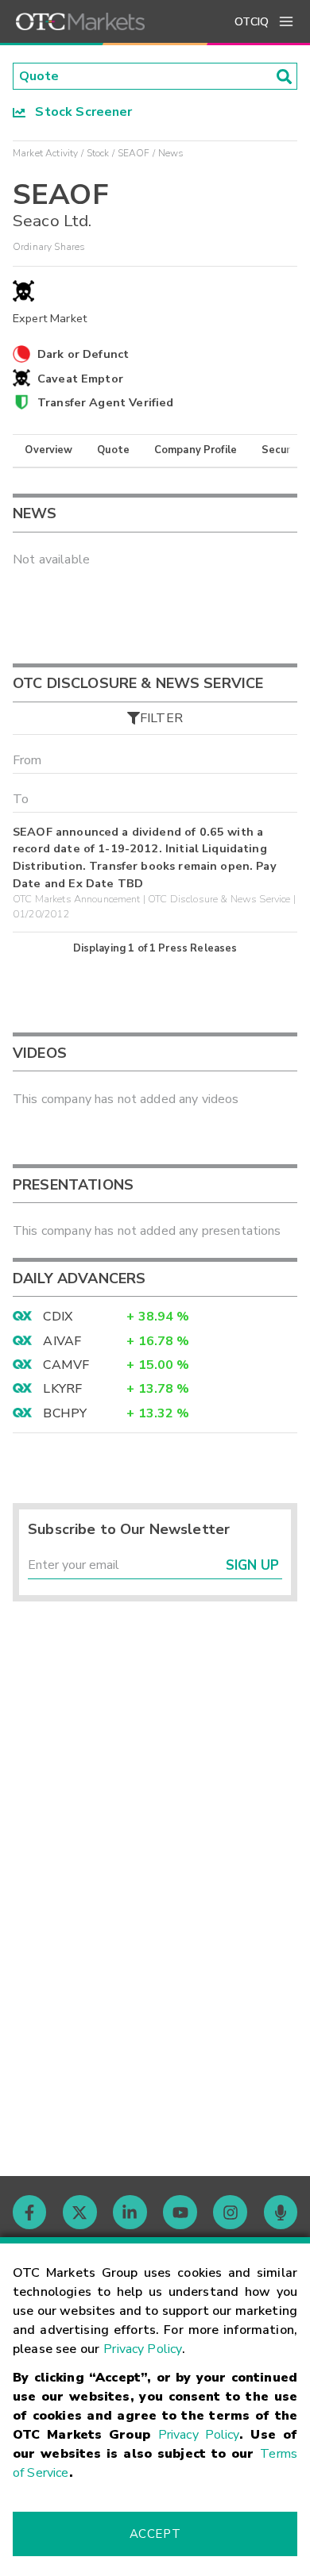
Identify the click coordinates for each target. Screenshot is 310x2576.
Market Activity (45, 153)
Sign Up (252, 1565)
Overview (48, 450)
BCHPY (65, 1413)
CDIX (58, 1317)
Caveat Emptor (80, 379)
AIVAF (62, 1341)
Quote (113, 450)
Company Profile (196, 450)
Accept (155, 2534)
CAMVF (66, 1365)
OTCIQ (252, 22)
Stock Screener (79, 112)
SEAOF (134, 153)
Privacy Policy (143, 2349)
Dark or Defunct (83, 354)
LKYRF (62, 1389)
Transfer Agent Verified (105, 402)
